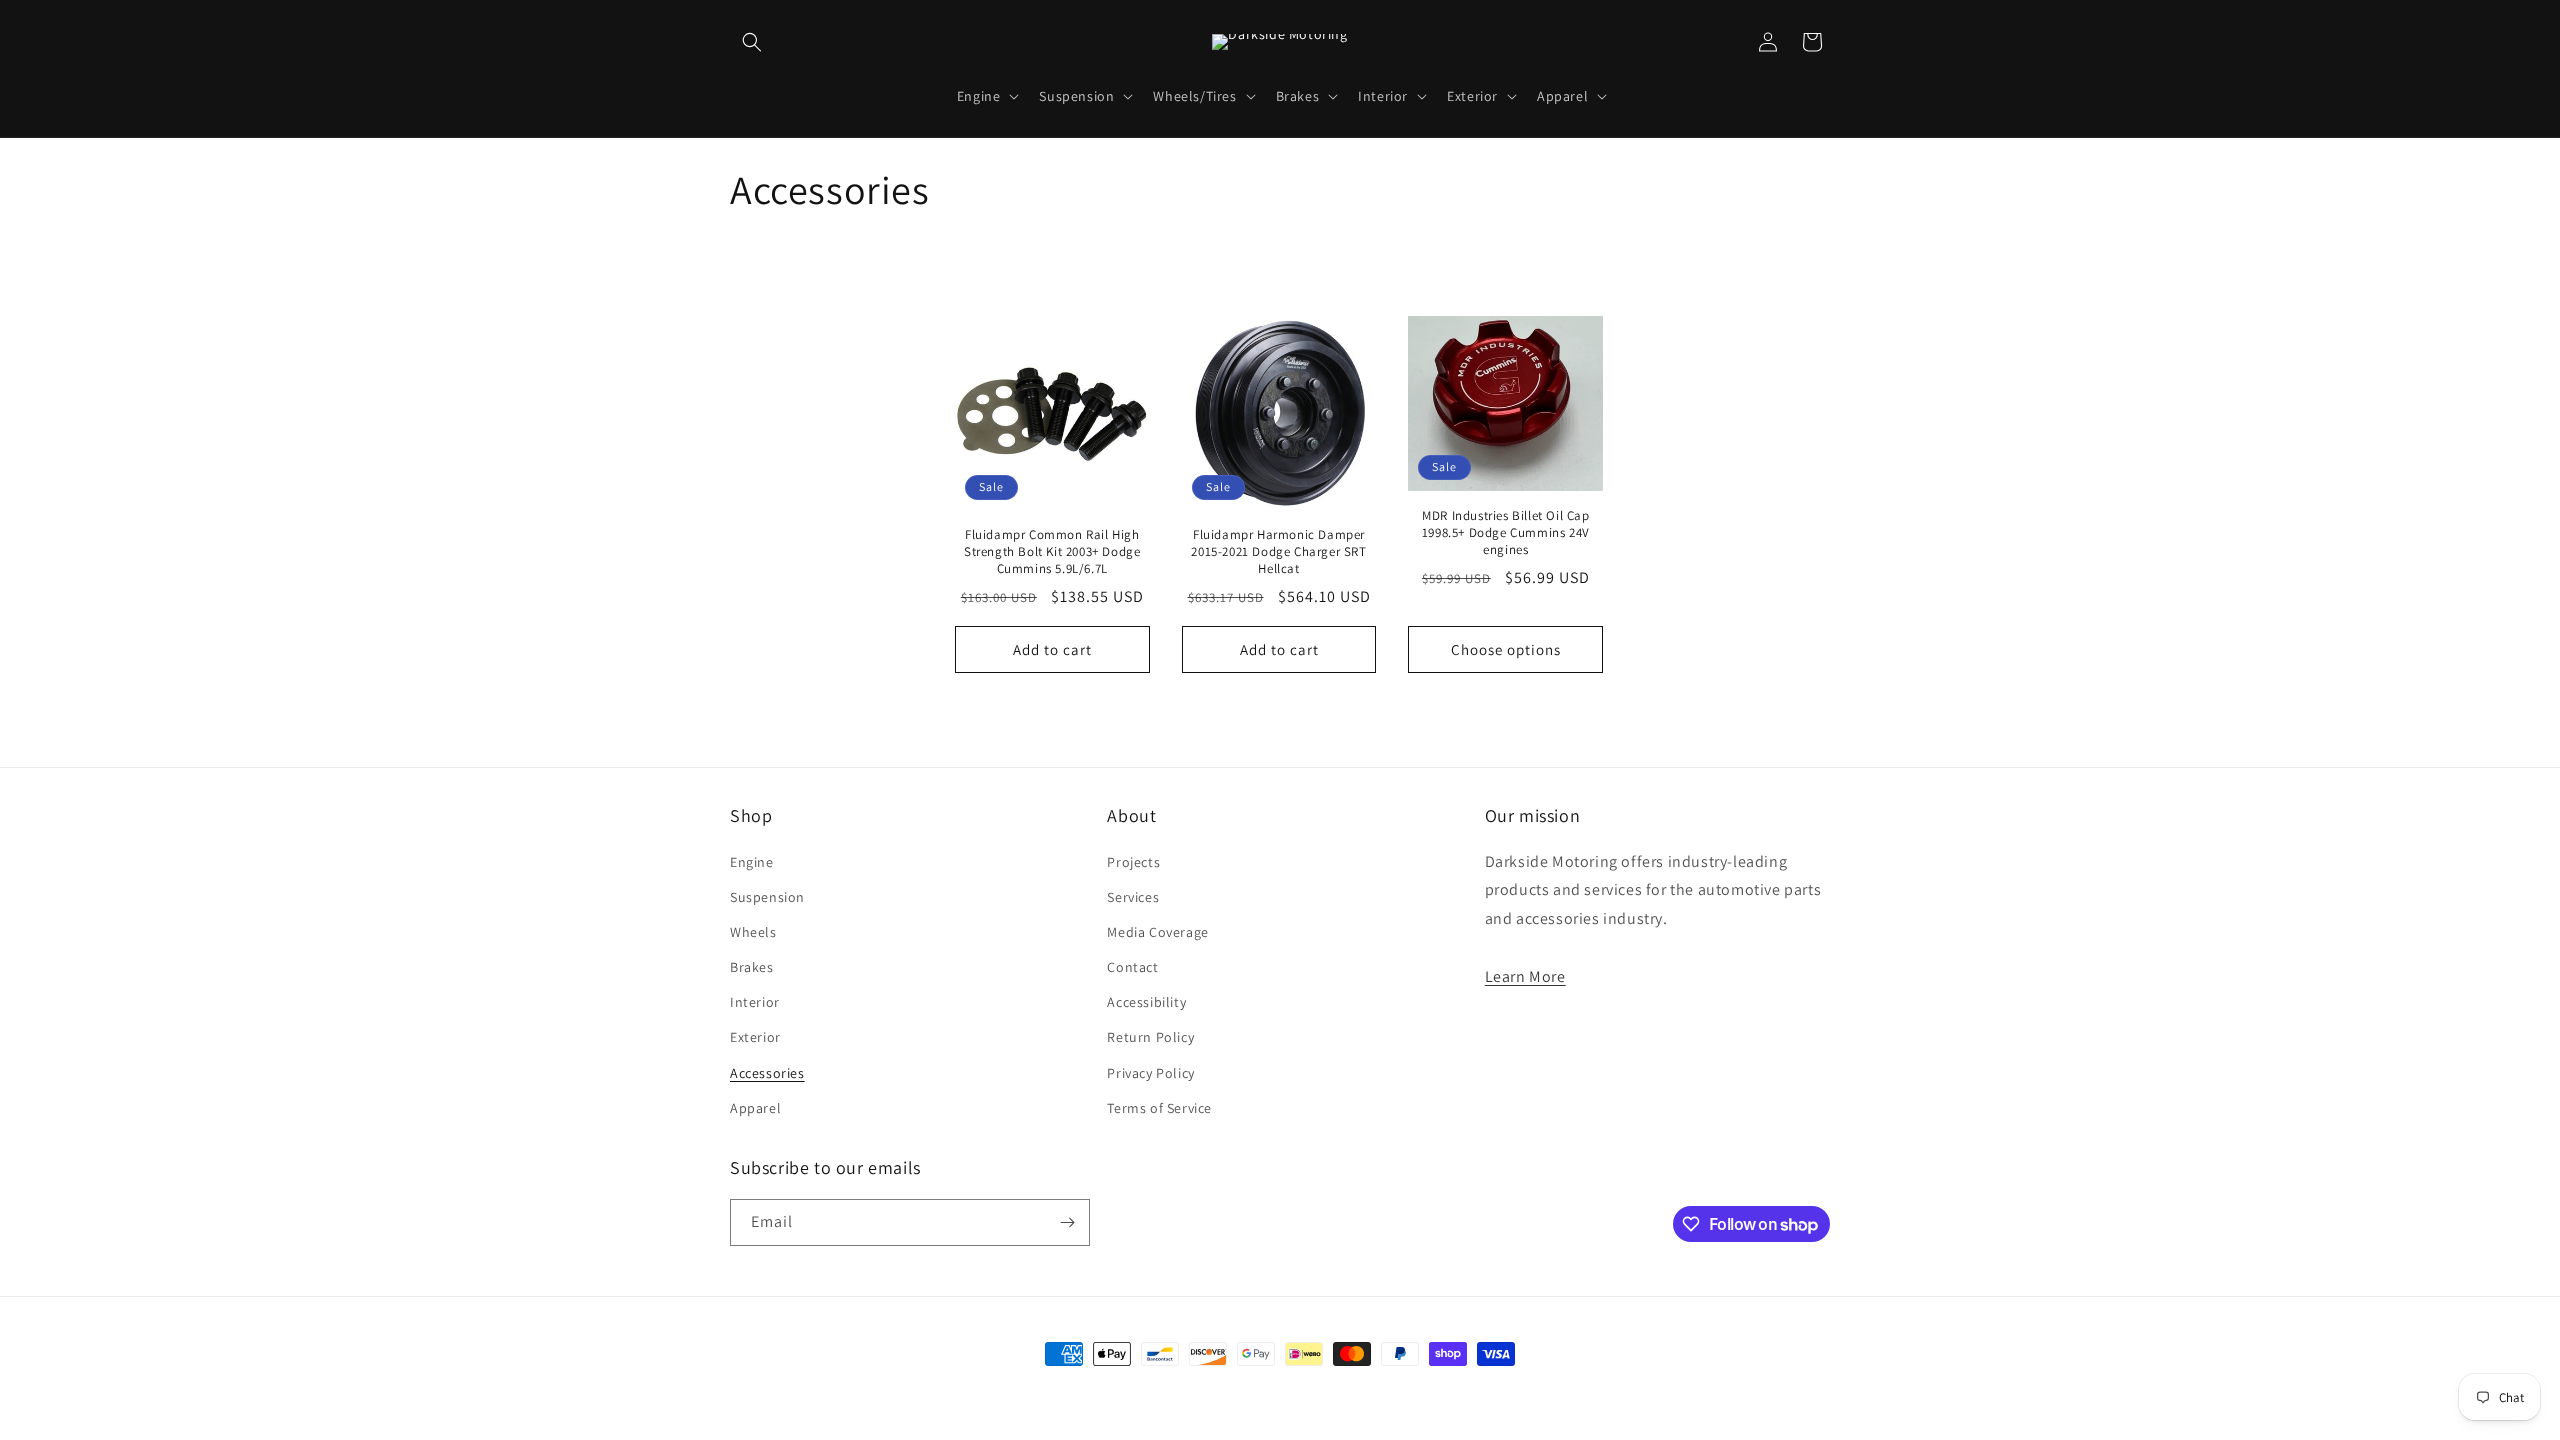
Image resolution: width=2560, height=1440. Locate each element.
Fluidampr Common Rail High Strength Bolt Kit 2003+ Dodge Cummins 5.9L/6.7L (1052, 552)
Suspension (767, 897)
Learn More (1525, 976)
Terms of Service (1159, 1108)
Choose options (1506, 649)
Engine (752, 862)
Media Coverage (1157, 932)
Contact (1132, 967)
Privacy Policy (1150, 1073)
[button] (752, 42)
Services (1133, 897)
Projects (1133, 862)
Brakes (752, 967)
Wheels (753, 932)
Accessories (767, 1073)
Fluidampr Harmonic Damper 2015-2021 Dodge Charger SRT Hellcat (1278, 552)
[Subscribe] (1067, 1222)
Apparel (755, 1108)
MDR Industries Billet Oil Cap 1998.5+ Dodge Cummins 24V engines (1506, 533)
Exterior (755, 1037)
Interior (755, 1002)
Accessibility (1146, 1002)
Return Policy (1150, 1037)
